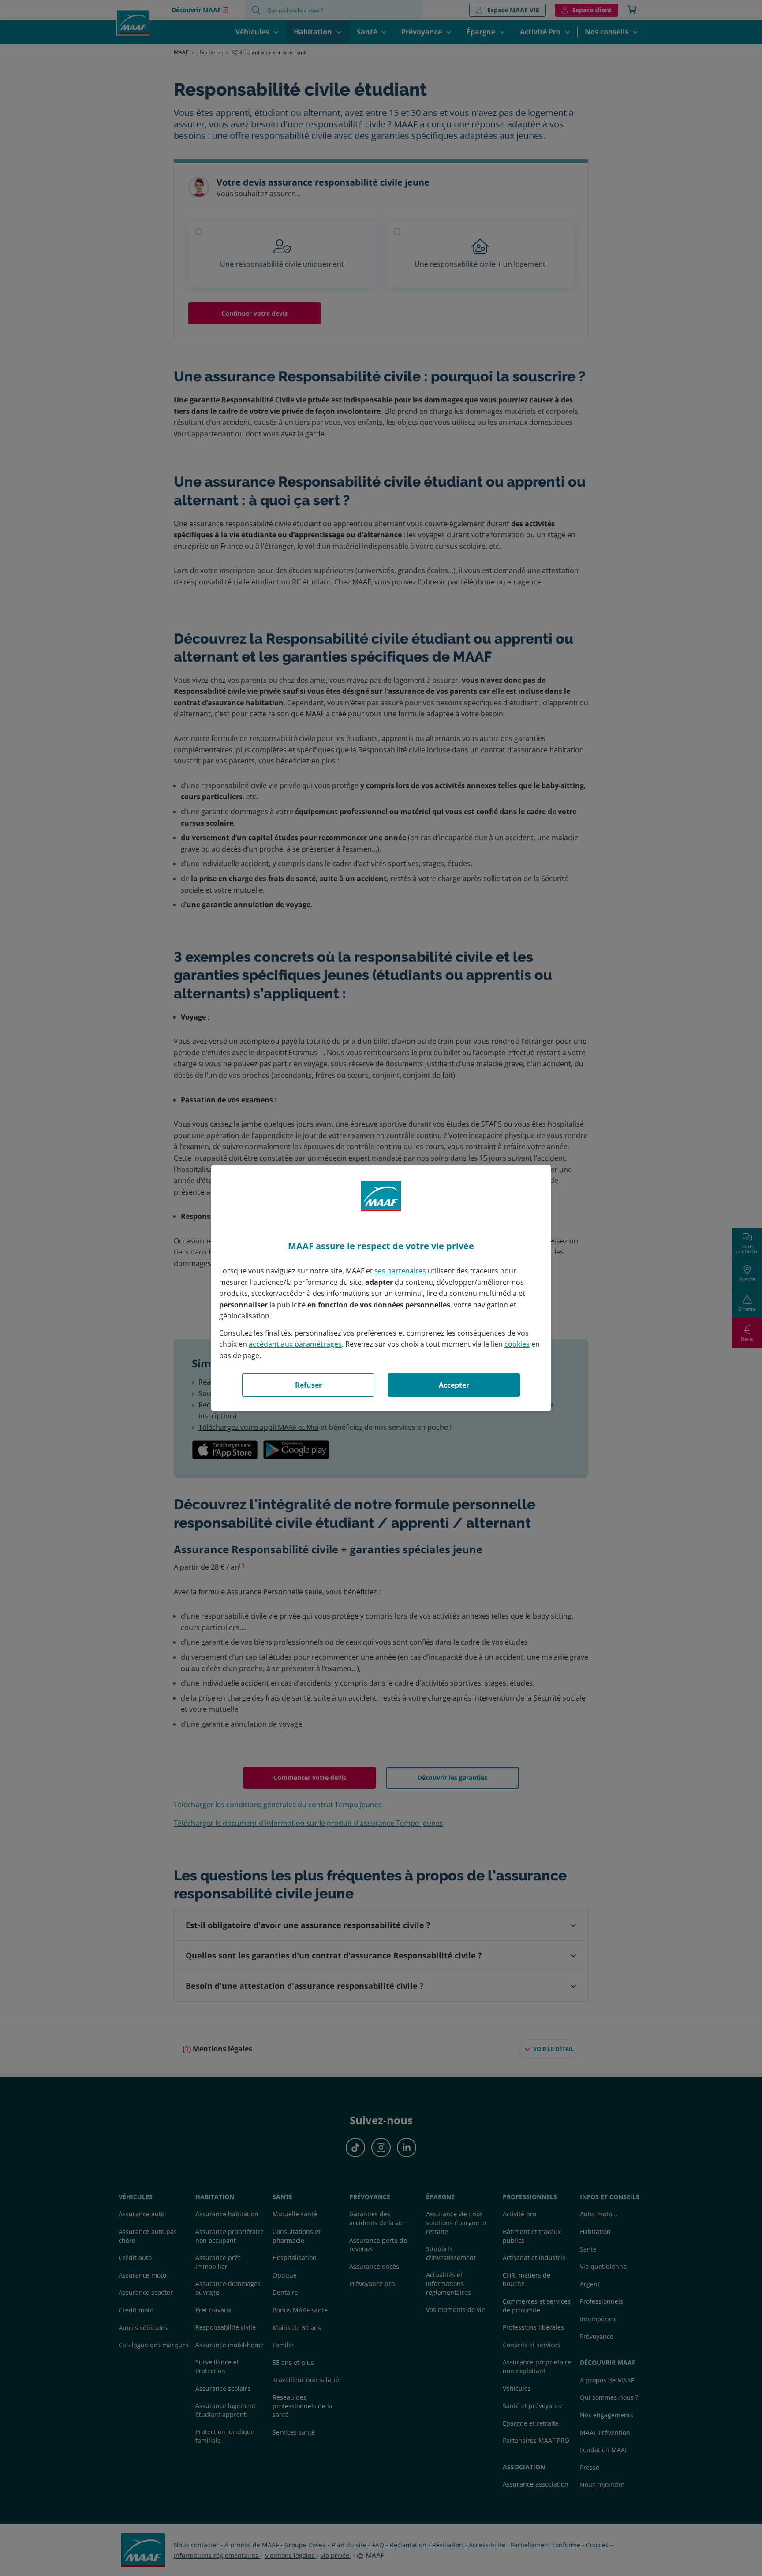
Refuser (308, 1385)
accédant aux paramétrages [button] (295, 1344)
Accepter (454, 1385)
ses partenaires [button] (400, 1271)
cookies (517, 1344)
